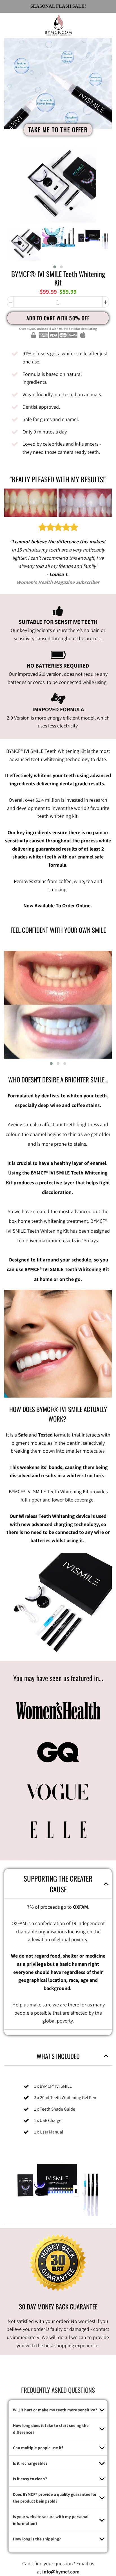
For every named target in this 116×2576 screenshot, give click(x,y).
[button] (55, 267)
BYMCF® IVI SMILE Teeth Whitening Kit (58, 278)
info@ (49, 2572)
